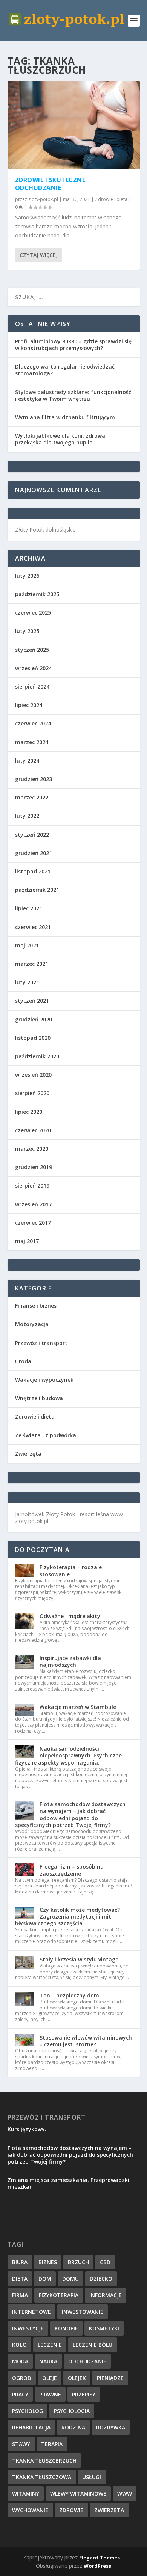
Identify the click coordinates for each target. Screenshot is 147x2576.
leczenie (50, 2345)
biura (20, 2262)
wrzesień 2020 (33, 1075)
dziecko (101, 2279)
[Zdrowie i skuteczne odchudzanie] (74, 125)
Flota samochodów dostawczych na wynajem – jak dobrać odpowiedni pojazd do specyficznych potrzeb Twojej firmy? (70, 1815)
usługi (92, 2477)
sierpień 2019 (32, 1185)
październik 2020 (37, 1056)
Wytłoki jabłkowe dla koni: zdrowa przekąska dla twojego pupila (60, 439)
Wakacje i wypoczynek (44, 1380)
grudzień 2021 (34, 853)
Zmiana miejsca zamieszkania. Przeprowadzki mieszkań (68, 2183)
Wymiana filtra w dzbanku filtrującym (65, 417)
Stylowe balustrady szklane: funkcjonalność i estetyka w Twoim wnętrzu (73, 395)
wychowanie (30, 2510)
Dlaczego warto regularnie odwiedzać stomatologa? (65, 370)
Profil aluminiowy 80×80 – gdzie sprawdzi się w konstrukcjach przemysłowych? (73, 345)
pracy (20, 2394)
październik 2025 (37, 594)
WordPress (97, 2566)
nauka (48, 2361)
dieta (20, 2279)
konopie (66, 2328)
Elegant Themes (100, 2558)
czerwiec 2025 (33, 613)
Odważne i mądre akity (70, 1616)
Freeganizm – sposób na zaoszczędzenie (72, 1870)
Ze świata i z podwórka (46, 1435)
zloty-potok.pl (43, 199)
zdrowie (71, 2510)
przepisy (84, 2394)
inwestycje (28, 2328)
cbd (105, 2262)
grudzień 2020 (34, 1019)
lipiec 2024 (29, 705)
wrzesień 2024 (33, 668)
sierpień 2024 (32, 687)
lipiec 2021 (29, 908)
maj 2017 (27, 1241)
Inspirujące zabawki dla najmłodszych (70, 1661)
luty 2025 (27, 631)
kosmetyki (104, 2328)
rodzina (73, 2427)
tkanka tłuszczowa (42, 2477)
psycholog (28, 2411)
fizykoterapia (59, 2295)
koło (19, 2345)
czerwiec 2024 (33, 723)
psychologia (72, 2411)
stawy (21, 2444)
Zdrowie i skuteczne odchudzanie (50, 184)
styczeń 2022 (32, 835)
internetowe (31, 2312)
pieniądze (110, 2378)
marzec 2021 (32, 964)
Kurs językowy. (27, 2129)
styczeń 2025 (32, 650)
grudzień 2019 (34, 1167)
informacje (106, 2295)
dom (45, 2279)
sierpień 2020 (32, 1093)
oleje (50, 2378)
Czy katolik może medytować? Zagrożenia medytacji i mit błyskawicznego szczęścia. (67, 1917)
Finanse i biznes (36, 1306)
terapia (52, 2444)
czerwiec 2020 (33, 1130)
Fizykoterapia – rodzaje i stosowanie (72, 1571)
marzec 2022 (32, 797)
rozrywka (111, 2427)
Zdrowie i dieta (111, 199)
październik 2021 (37, 890)
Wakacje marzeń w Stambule (78, 1707)
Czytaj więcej (39, 255)
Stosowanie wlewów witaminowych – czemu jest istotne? (86, 2041)
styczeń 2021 (32, 1001)
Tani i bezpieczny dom (69, 1995)
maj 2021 (27, 945)
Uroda (23, 1361)
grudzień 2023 (34, 779)
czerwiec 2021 (33, 927)
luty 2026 (27, 576)
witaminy (26, 2494)
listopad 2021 (33, 871)
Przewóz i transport (41, 1343)
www (125, 2494)
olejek (77, 2378)
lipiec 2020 (29, 1112)
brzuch (78, 2262)
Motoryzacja (32, 1324)
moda (20, 2361)
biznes (48, 2262)
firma (20, 2295)
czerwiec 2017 (33, 1223)
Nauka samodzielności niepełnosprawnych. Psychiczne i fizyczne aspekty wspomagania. (70, 1755)
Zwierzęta (28, 1454)
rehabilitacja (31, 2427)
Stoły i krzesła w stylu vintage (79, 1959)
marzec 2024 (32, 742)
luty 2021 (27, 982)
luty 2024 (27, 761)
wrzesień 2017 (33, 1204)
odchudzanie (87, 2361)
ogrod (22, 2378)
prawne (50, 2394)
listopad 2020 (33, 1038)
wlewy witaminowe (78, 2494)
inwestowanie (83, 2312)
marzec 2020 (32, 1149)
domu (70, 2279)
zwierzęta (109, 2510)
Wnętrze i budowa (39, 1398)
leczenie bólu (93, 2345)
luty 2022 (27, 816)
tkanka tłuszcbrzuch (44, 2460)
